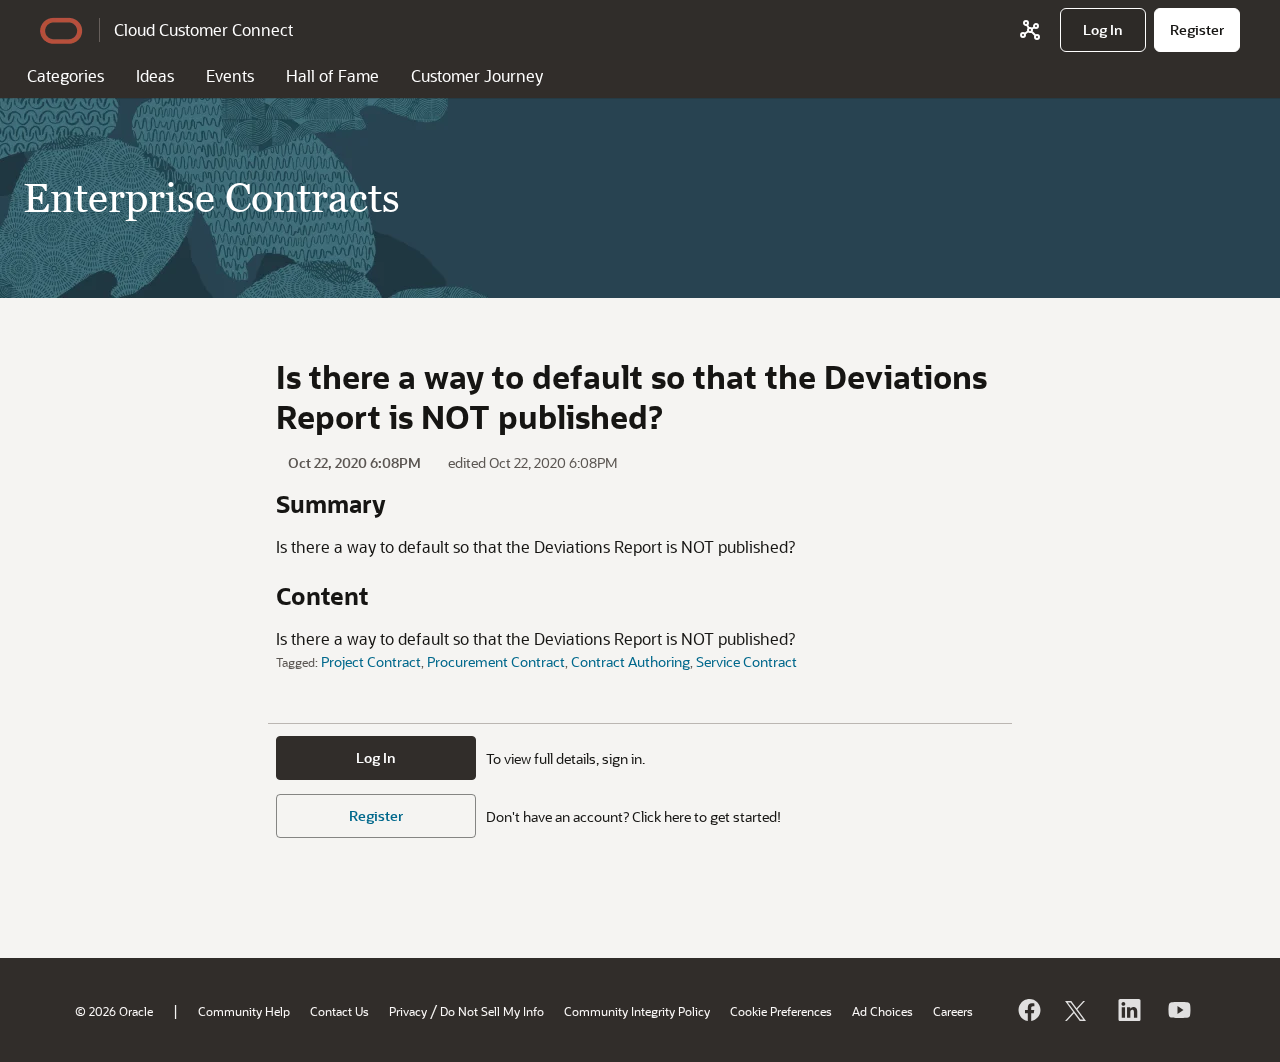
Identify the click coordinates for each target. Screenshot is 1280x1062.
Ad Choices (882, 1011)
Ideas (155, 75)
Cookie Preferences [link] (781, 1011)
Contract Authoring (630, 661)
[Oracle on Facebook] (1028, 1010)
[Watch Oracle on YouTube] (1178, 1010)
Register (376, 815)
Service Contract (746, 661)
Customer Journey (477, 75)
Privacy (408, 1011)
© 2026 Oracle (114, 1011)
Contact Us (339, 1011)
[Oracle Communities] (1030, 30)
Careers (953, 1011)
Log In (376, 757)
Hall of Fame (332, 75)
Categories (65, 75)
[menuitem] (1103, 30)
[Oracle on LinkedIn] (1128, 1010)
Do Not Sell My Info (492, 1011)
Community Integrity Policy (637, 1011)
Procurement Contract (496, 661)
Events (230, 75)
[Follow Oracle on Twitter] (1078, 1010)
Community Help (244, 1011)
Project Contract (371, 661)
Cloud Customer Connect (203, 29)
